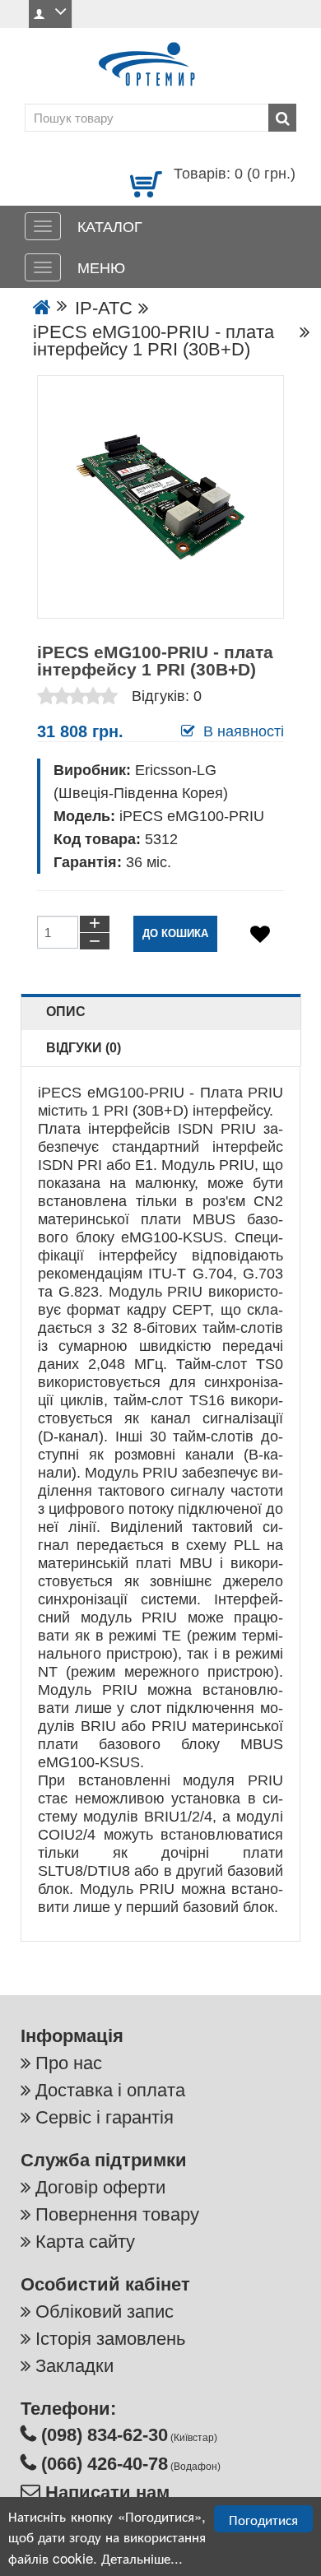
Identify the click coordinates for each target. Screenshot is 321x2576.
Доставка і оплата (110, 2090)
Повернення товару (117, 2214)
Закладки (74, 2366)
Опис (66, 1012)
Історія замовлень (110, 2339)
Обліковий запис (105, 2311)
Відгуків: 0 (167, 696)
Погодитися (263, 2519)
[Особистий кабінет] (50, 14)
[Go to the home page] (42, 308)
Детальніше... (142, 2557)
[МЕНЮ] (43, 267)
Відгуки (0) (84, 1048)
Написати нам (105, 2492)
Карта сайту (85, 2242)
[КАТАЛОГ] (43, 226)
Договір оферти (100, 2187)
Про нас (69, 2063)
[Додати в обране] (260, 934)
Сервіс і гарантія (105, 2117)
